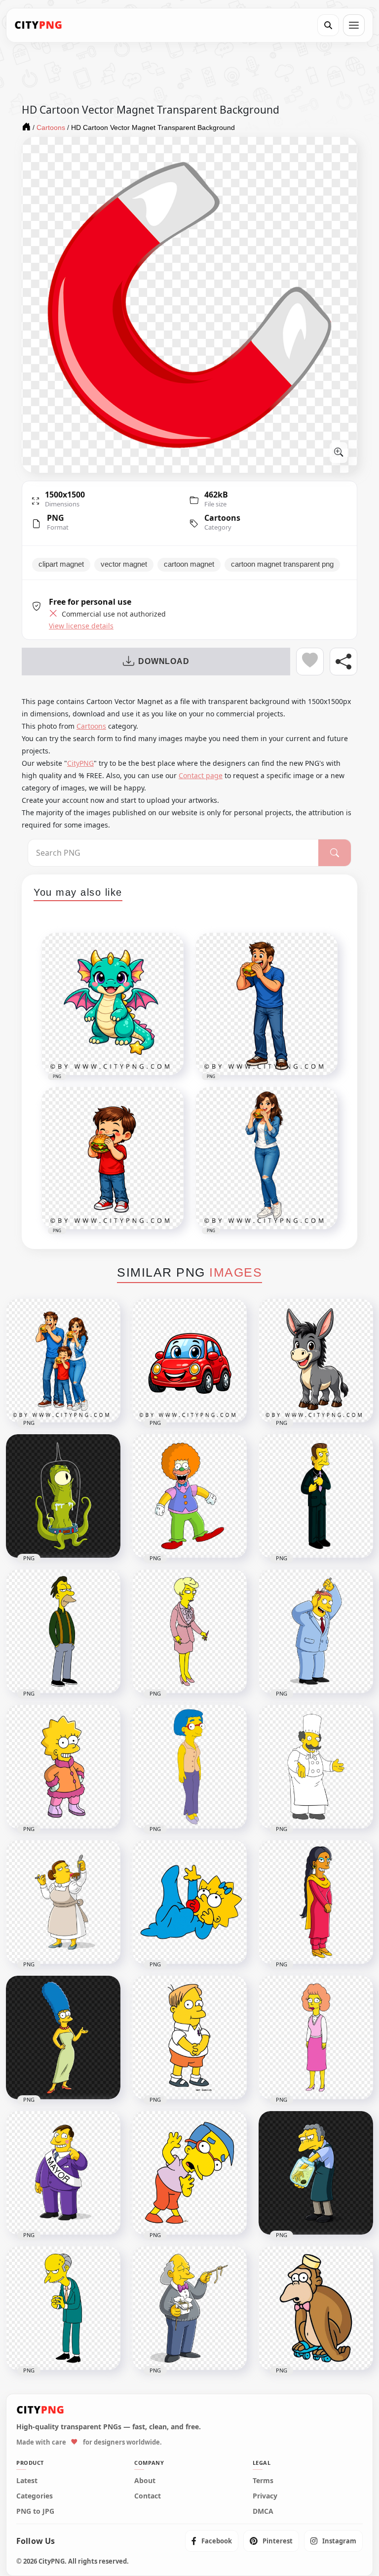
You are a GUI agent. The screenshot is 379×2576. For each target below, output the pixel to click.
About (145, 2481)
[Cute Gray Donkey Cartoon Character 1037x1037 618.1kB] (316, 1361)
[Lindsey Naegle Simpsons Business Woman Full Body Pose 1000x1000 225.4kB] (189, 1631)
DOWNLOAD (164, 661)
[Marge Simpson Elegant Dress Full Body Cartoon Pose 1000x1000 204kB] (63, 2037)
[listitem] (212, 2541)
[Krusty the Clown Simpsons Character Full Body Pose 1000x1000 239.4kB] (189, 1496)
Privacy (265, 2496)
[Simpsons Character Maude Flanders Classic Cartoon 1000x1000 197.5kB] (316, 2037)
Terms (263, 2481)
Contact (148, 2496)
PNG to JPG (35, 2511)
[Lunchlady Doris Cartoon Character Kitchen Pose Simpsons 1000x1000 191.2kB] (63, 1902)
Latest (27, 2481)
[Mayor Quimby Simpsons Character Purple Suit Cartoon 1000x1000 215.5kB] (63, 2173)
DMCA (263, 2511)
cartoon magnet (189, 564)
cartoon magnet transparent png (282, 564)
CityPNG (80, 763)
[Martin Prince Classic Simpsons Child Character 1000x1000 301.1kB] (189, 2037)
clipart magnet (61, 564)
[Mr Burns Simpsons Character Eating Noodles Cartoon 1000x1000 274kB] (189, 2308)
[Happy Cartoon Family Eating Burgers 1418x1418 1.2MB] (63, 1361)
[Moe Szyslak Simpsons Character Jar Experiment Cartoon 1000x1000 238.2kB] (316, 2173)
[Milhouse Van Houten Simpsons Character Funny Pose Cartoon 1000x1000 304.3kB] (189, 2173)
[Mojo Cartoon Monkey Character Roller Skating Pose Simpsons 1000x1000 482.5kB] (316, 2308)
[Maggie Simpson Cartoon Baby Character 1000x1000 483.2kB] (189, 1902)
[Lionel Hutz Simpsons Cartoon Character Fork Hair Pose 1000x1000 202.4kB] (316, 1631)
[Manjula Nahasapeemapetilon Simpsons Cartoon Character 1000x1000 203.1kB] (316, 1902)
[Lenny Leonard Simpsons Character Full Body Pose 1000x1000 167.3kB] (63, 1631)
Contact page (201, 775)
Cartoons (222, 518)
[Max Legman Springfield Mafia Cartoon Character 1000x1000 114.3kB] (316, 1496)
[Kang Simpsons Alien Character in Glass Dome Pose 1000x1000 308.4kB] (63, 1496)
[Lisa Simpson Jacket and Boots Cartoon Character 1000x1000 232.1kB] (63, 1767)
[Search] (328, 25)
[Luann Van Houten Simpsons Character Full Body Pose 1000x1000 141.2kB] (189, 1767)
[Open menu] (354, 25)
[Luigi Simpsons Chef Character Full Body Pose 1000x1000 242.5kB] (316, 1767)
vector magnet (124, 564)
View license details (81, 626)
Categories (35, 2496)
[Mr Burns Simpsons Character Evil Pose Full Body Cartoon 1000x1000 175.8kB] (63, 2308)
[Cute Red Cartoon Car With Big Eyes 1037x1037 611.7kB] (189, 1361)
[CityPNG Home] (38, 25)
